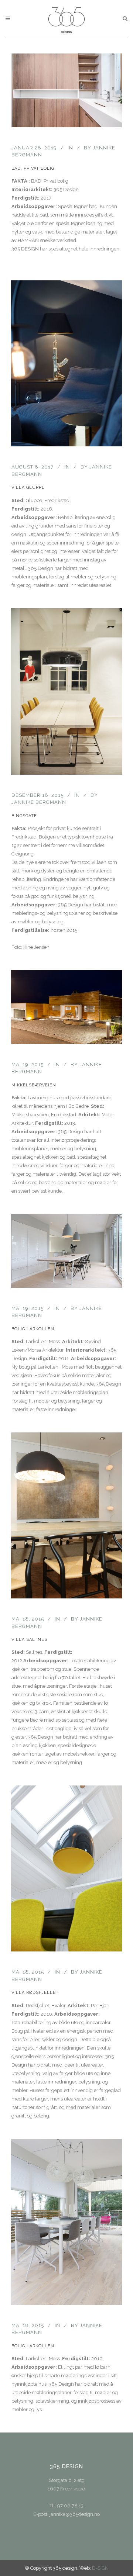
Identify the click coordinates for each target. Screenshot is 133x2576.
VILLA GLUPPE (28, 487)
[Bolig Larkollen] (66, 1251)
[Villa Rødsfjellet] (66, 1868)
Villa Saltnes (29, 1640)
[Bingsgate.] (66, 691)
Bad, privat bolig (33, 168)
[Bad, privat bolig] (66, 90)
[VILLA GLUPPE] (66, 363)
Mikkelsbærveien (34, 1085)
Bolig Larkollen (33, 1329)
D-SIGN (100, 2568)
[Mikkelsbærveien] (66, 1007)
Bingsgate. (25, 816)
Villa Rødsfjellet (35, 1993)
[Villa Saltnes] (66, 1515)
